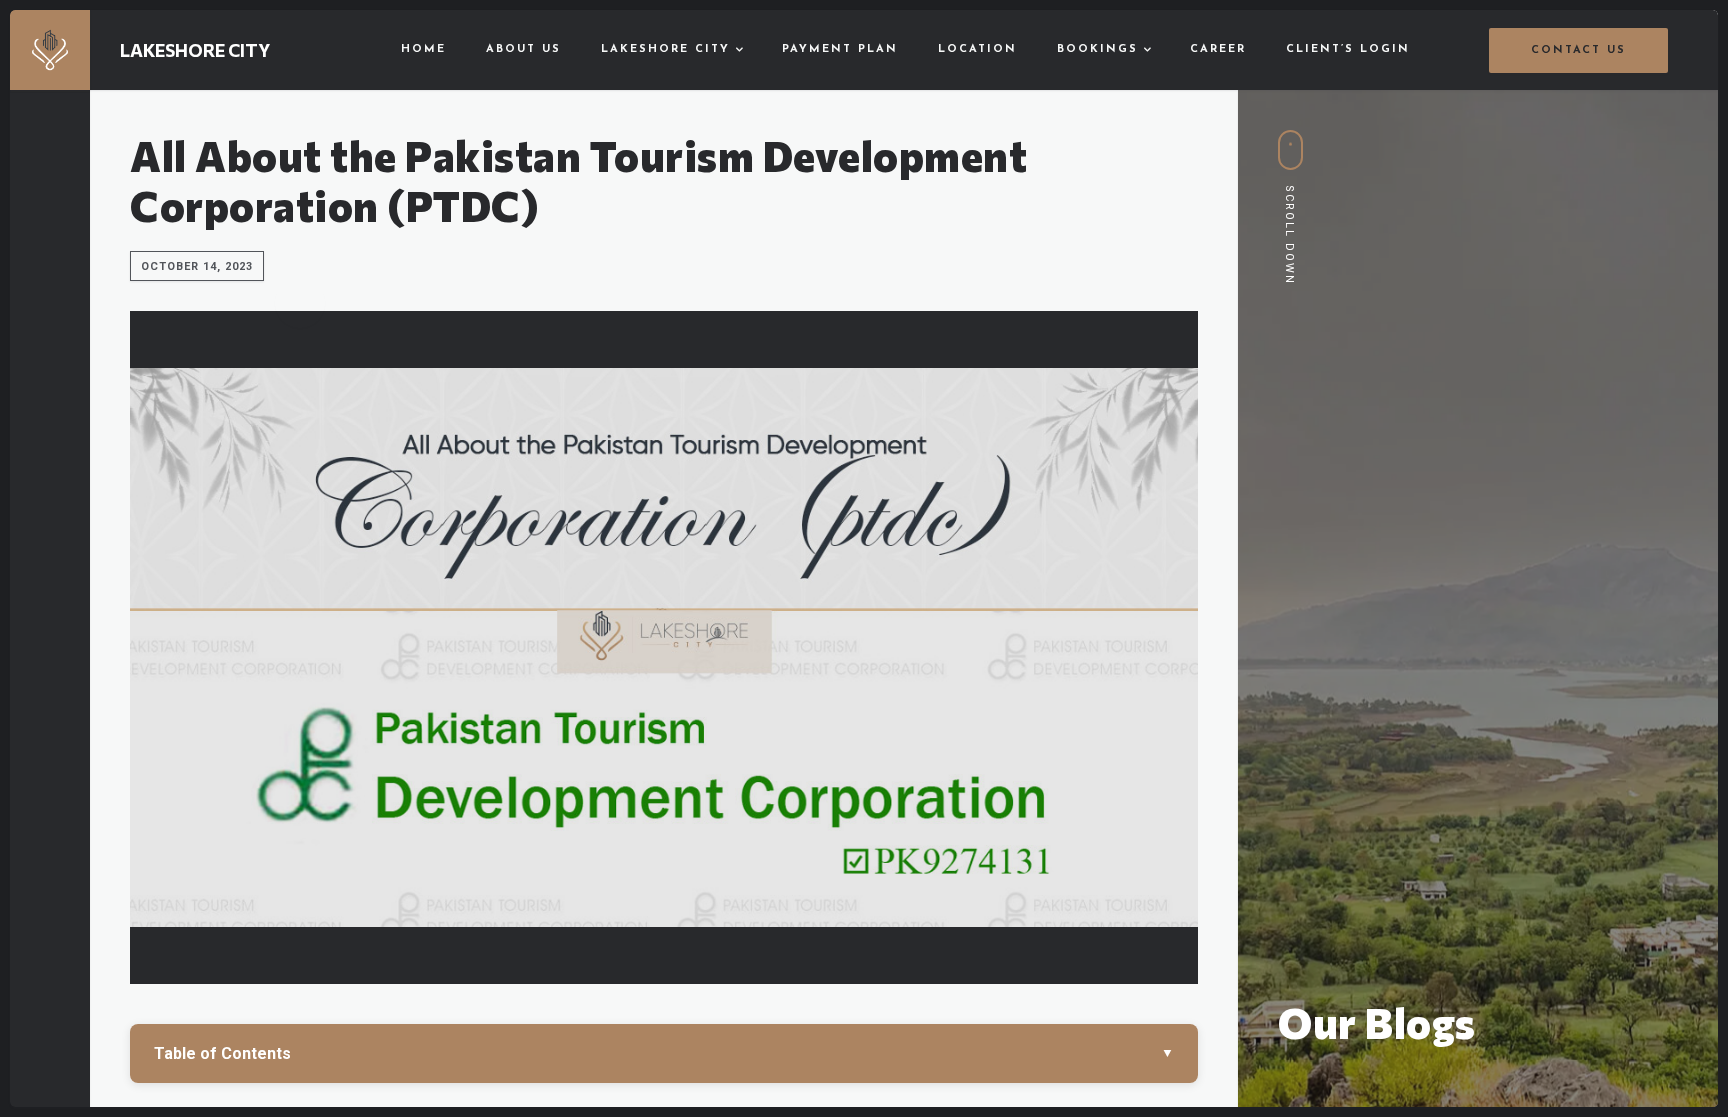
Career (1218, 49)
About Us (523, 49)
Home (423, 49)
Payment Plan (840, 49)
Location (977, 49)
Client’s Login (1348, 49)
